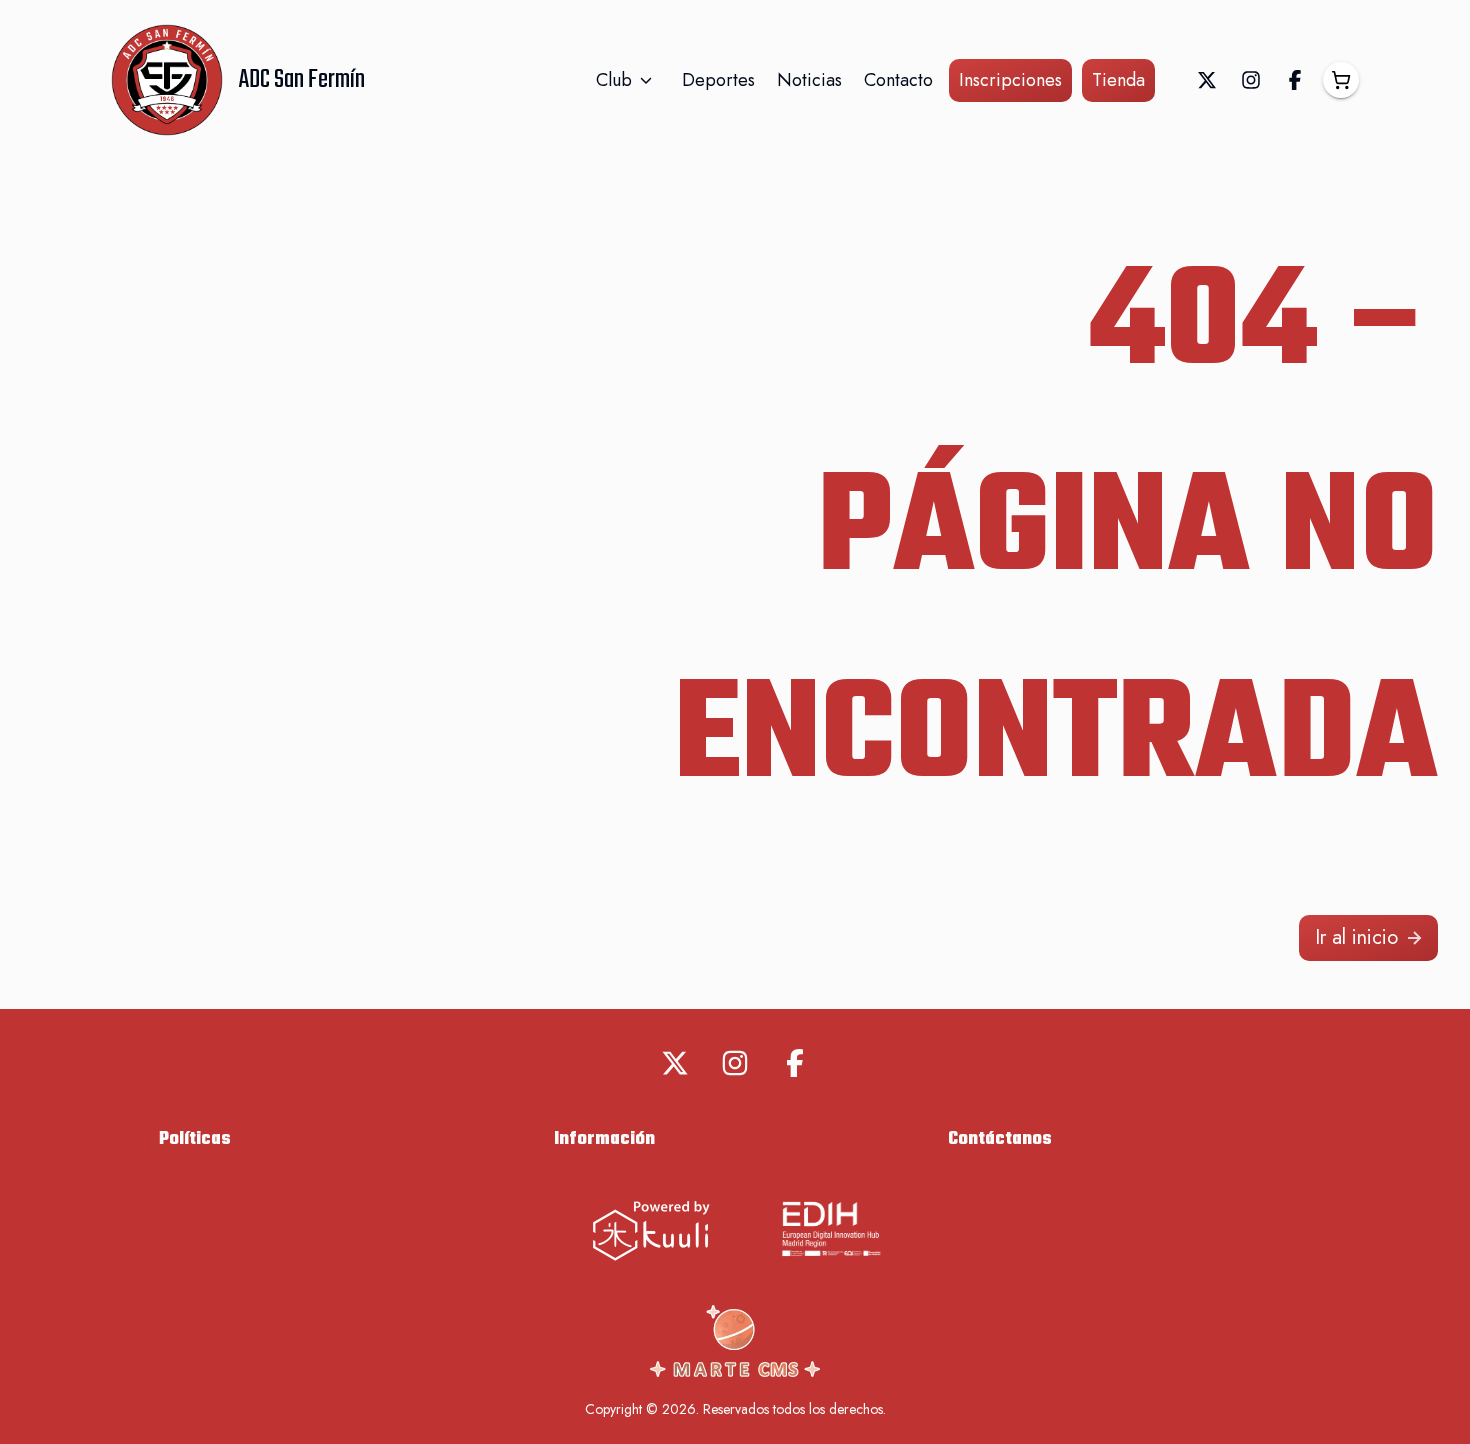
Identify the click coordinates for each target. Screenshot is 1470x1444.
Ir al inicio (1356, 937)
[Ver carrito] (1341, 80)
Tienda (1118, 80)
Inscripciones (1010, 80)
